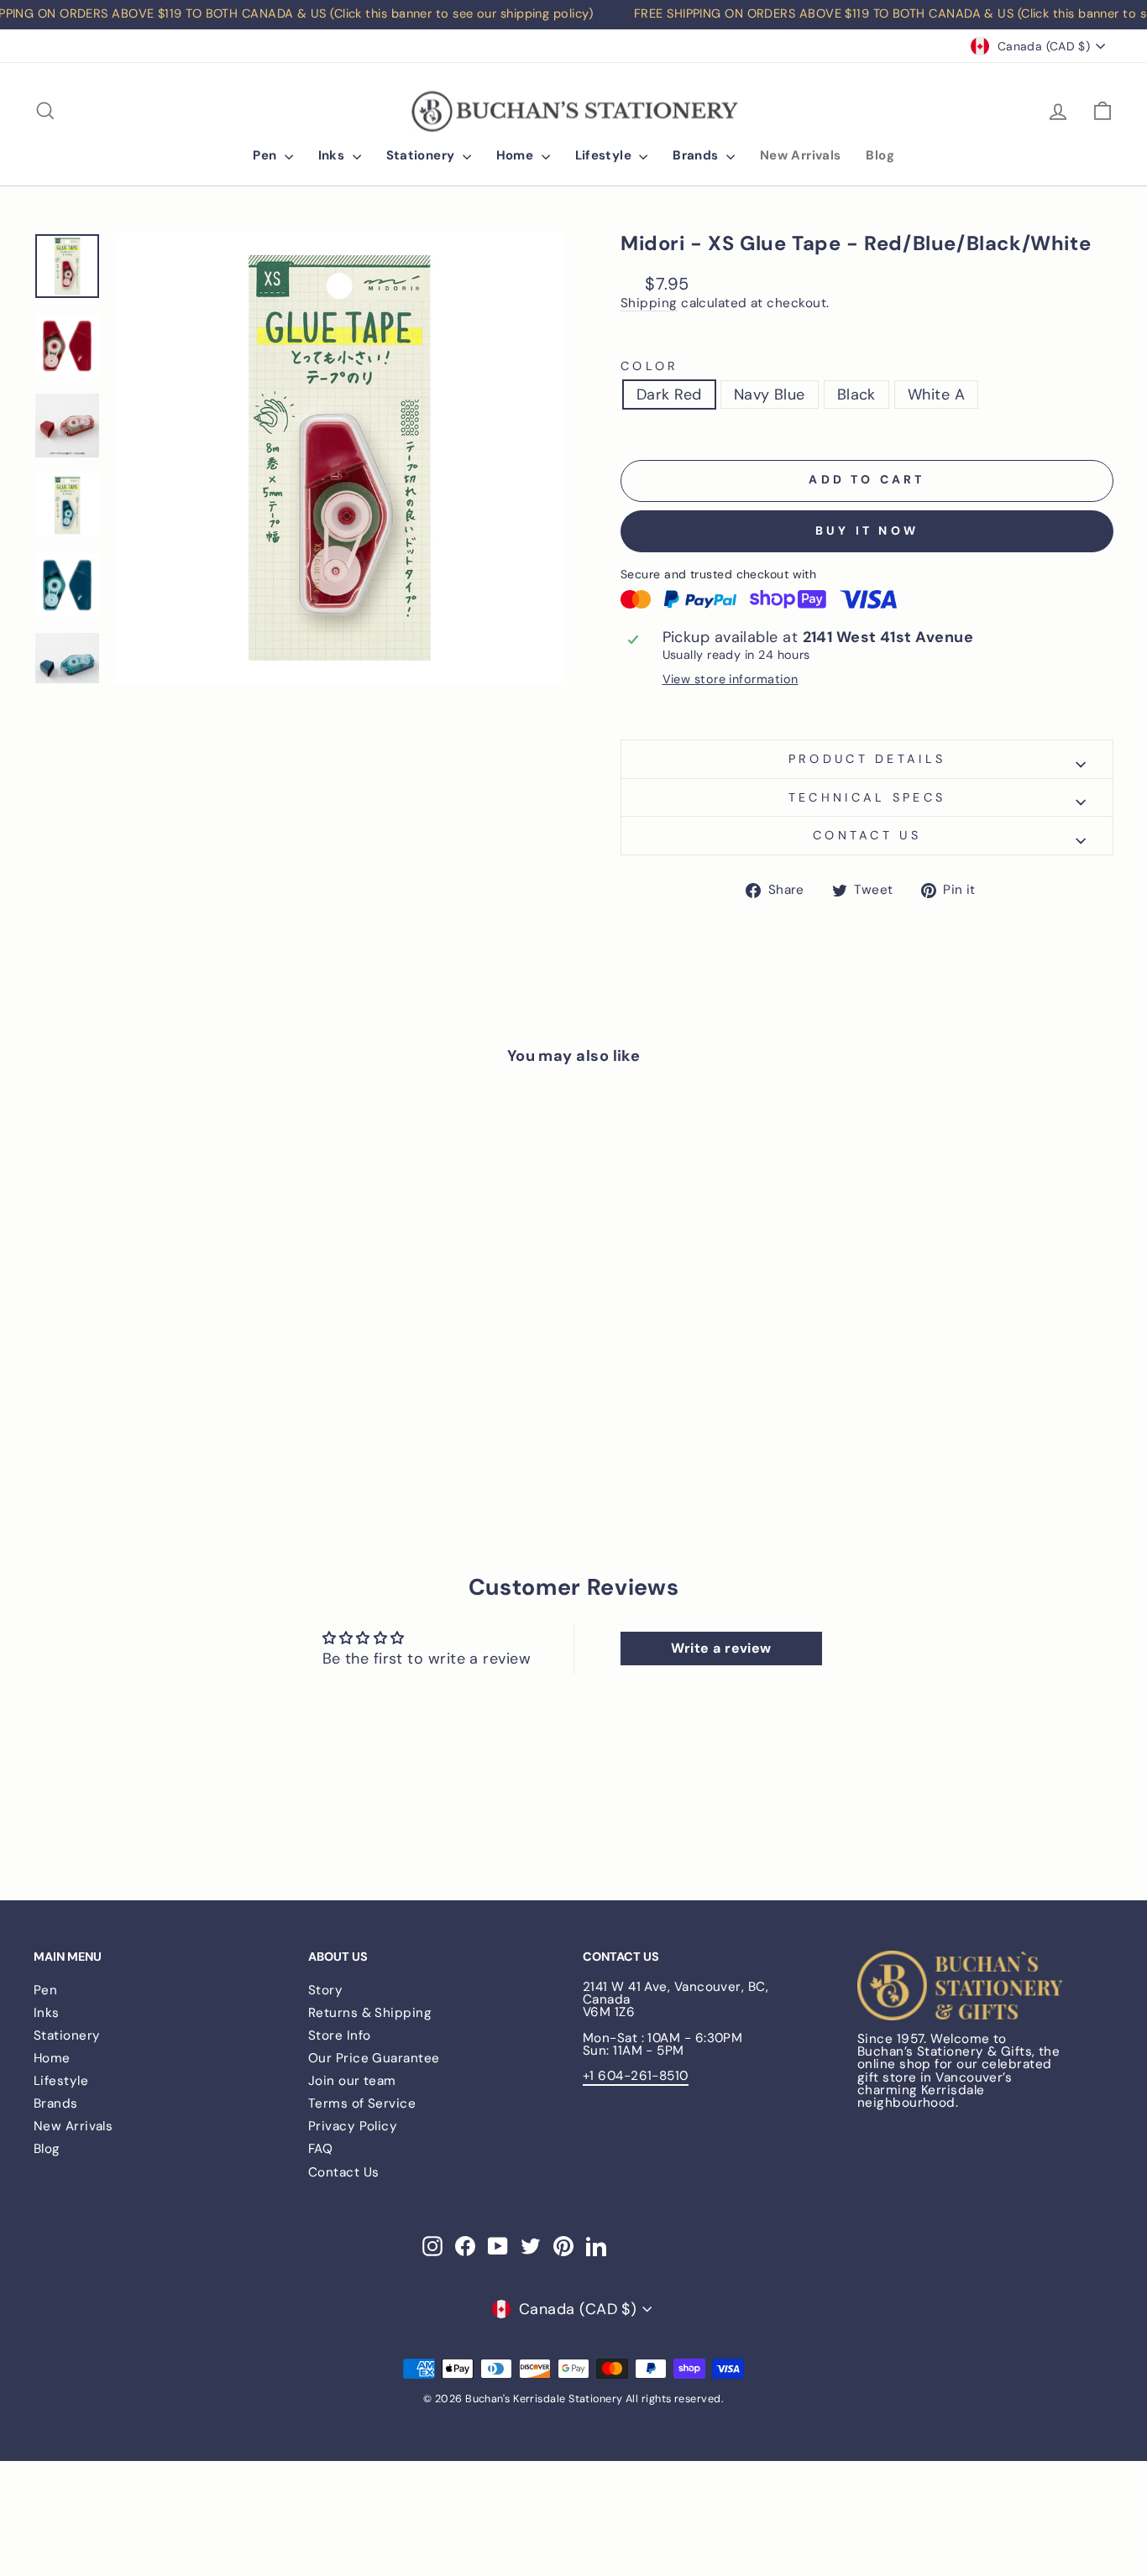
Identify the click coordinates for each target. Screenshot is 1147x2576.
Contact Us (344, 2172)
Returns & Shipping (370, 2013)
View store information (731, 679)
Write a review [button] (721, 1648)
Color (650, 366)
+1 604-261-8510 (636, 2076)
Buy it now (867, 530)
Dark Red (669, 394)
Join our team (352, 2081)
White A (936, 394)
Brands (697, 155)
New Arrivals (801, 155)
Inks (333, 155)
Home (517, 155)
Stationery (422, 155)
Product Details (867, 759)
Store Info (340, 2035)
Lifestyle (605, 155)
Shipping (649, 304)
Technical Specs (867, 797)
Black (856, 394)
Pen (267, 155)
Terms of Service (362, 2103)
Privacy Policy (353, 2126)
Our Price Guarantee (374, 2058)
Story (325, 1990)
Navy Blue (770, 394)
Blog (880, 155)
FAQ (320, 2149)
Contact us (867, 835)
